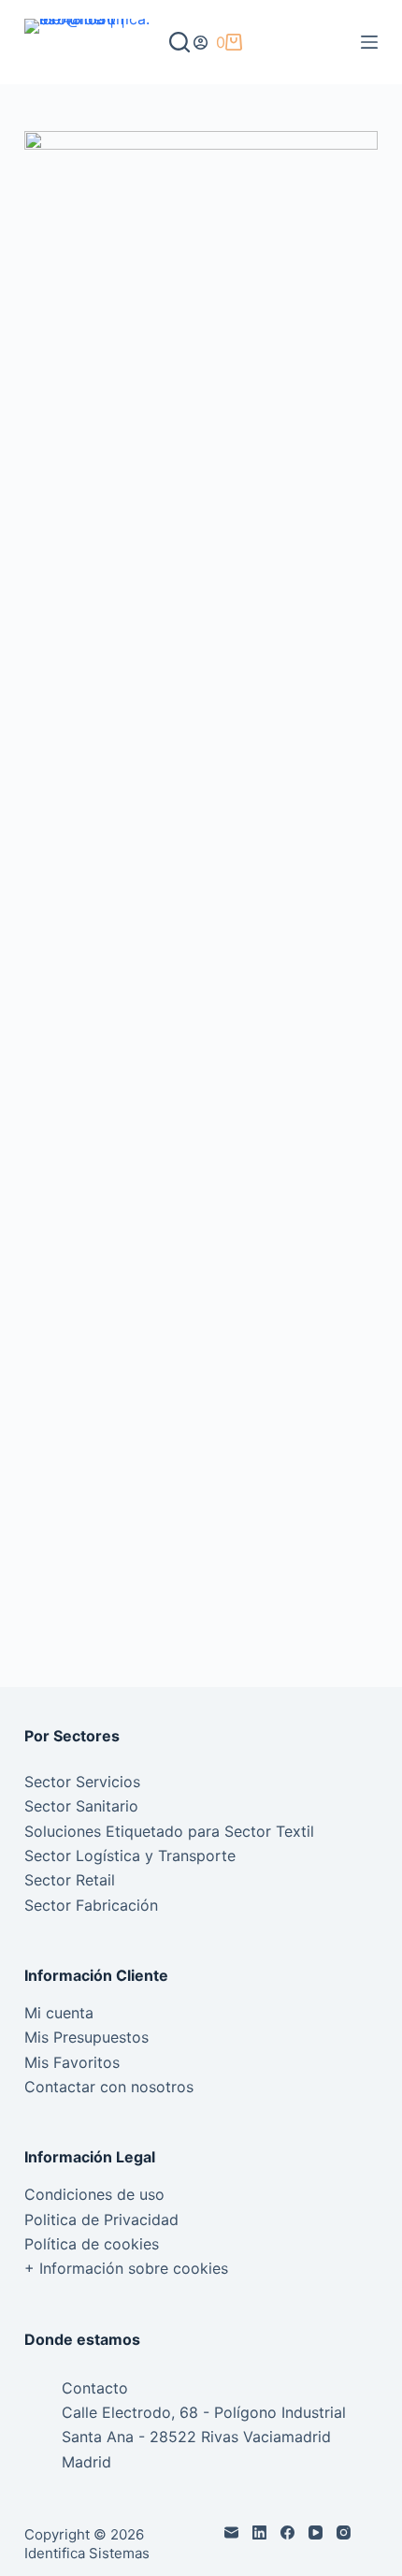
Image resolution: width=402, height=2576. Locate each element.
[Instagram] (344, 2532)
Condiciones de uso (94, 2194)
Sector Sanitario (81, 1806)
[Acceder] (201, 43)
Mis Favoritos (72, 2062)
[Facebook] (287, 2532)
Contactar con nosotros (109, 2087)
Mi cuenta (59, 2013)
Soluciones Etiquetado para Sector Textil (169, 1831)
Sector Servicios (82, 1782)
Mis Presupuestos (86, 2037)
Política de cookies (92, 2244)
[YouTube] (316, 2532)
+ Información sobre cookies (126, 2268)
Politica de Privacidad (101, 2219)
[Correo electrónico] (231, 2532)
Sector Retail (70, 1880)
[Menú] (369, 42)
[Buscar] (179, 42)
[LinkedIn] (259, 2532)
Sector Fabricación (91, 1905)
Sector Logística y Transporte (130, 1856)
